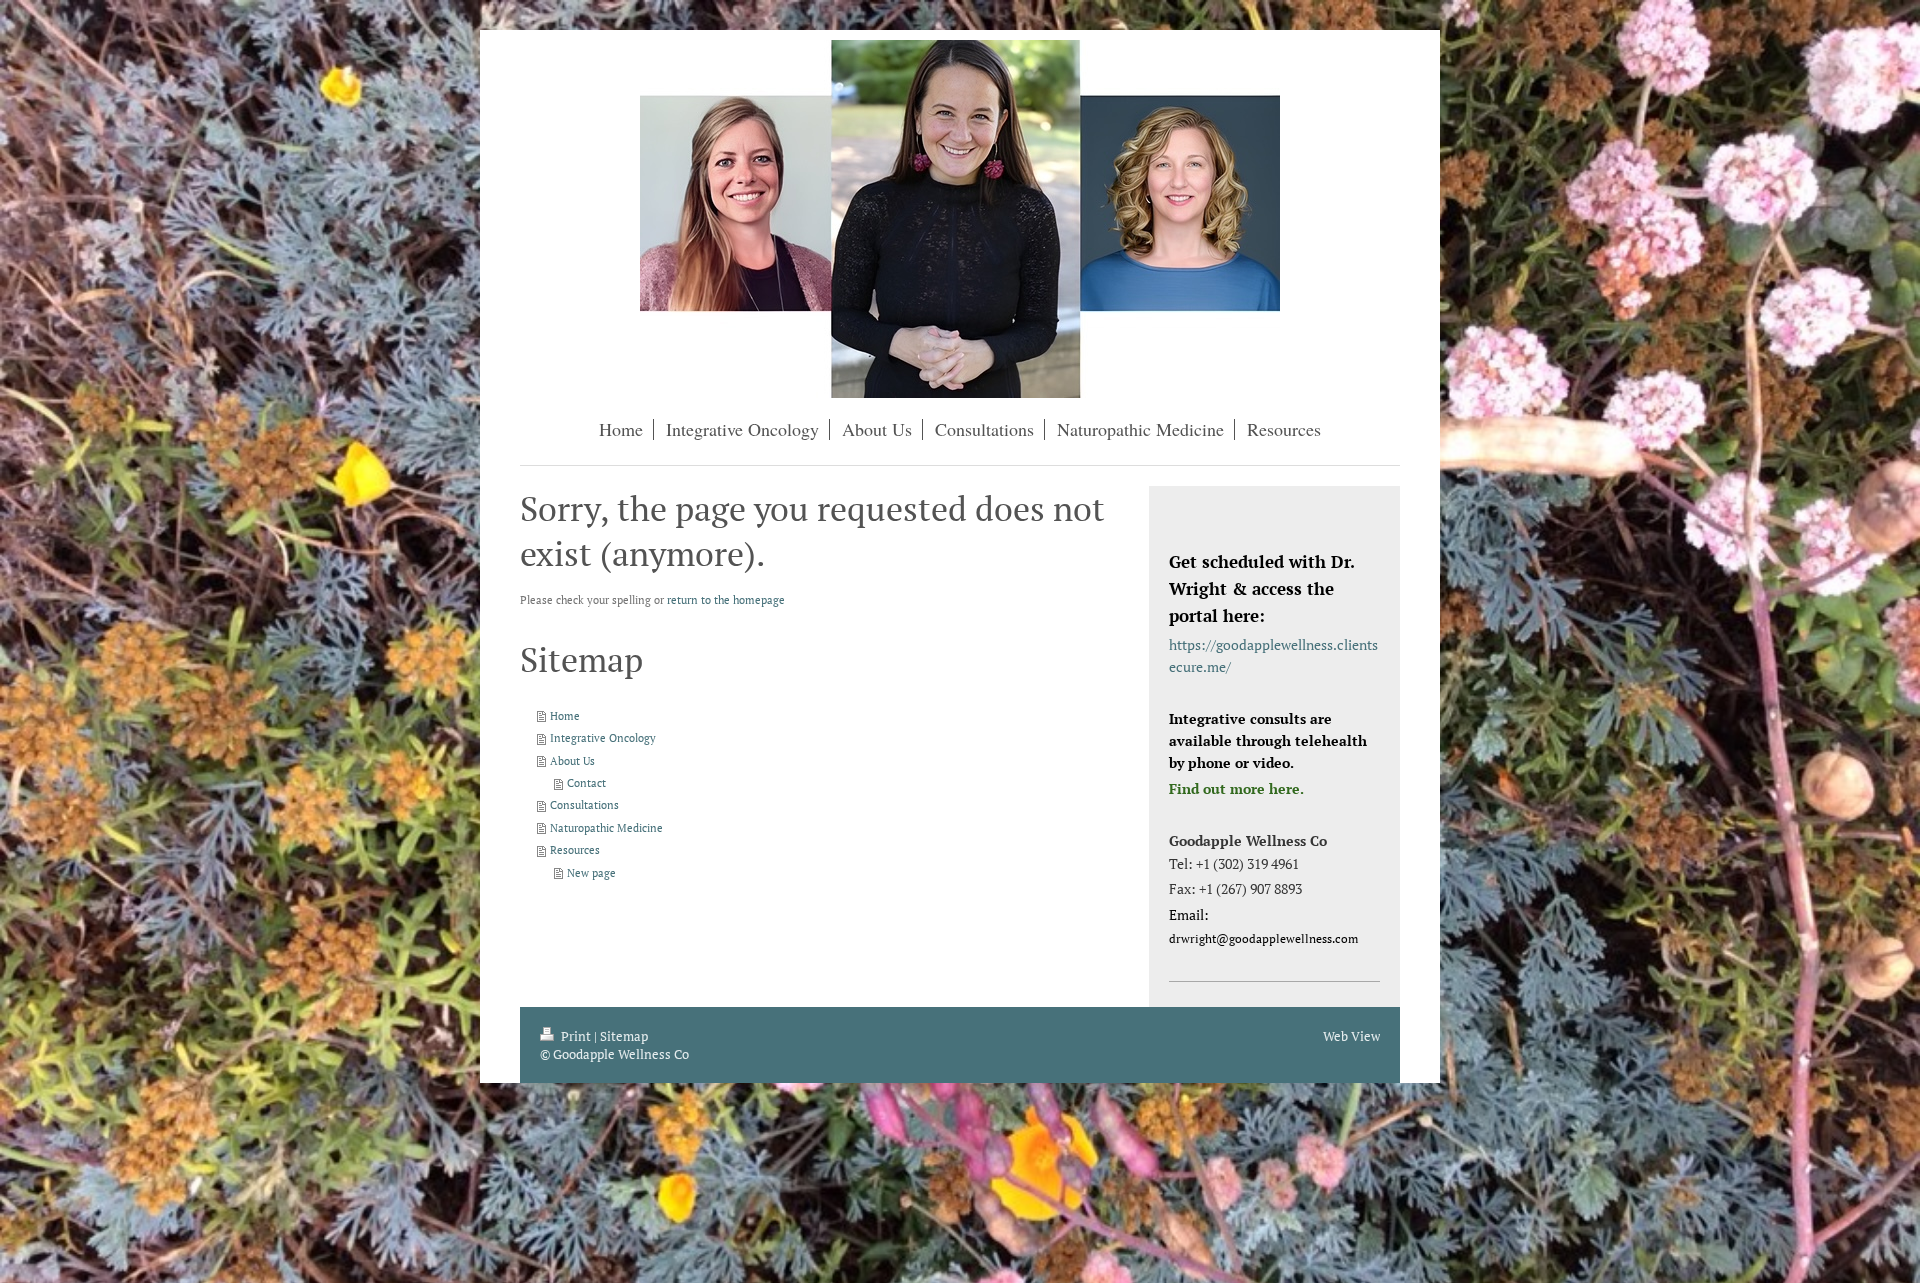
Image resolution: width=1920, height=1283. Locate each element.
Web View (1351, 1036)
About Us (572, 760)
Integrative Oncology (603, 737)
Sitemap (624, 1036)
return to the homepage (726, 599)
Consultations (584, 804)
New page (591, 872)
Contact (586, 782)
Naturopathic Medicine (606, 827)
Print (576, 1036)
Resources (575, 849)
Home (565, 715)
